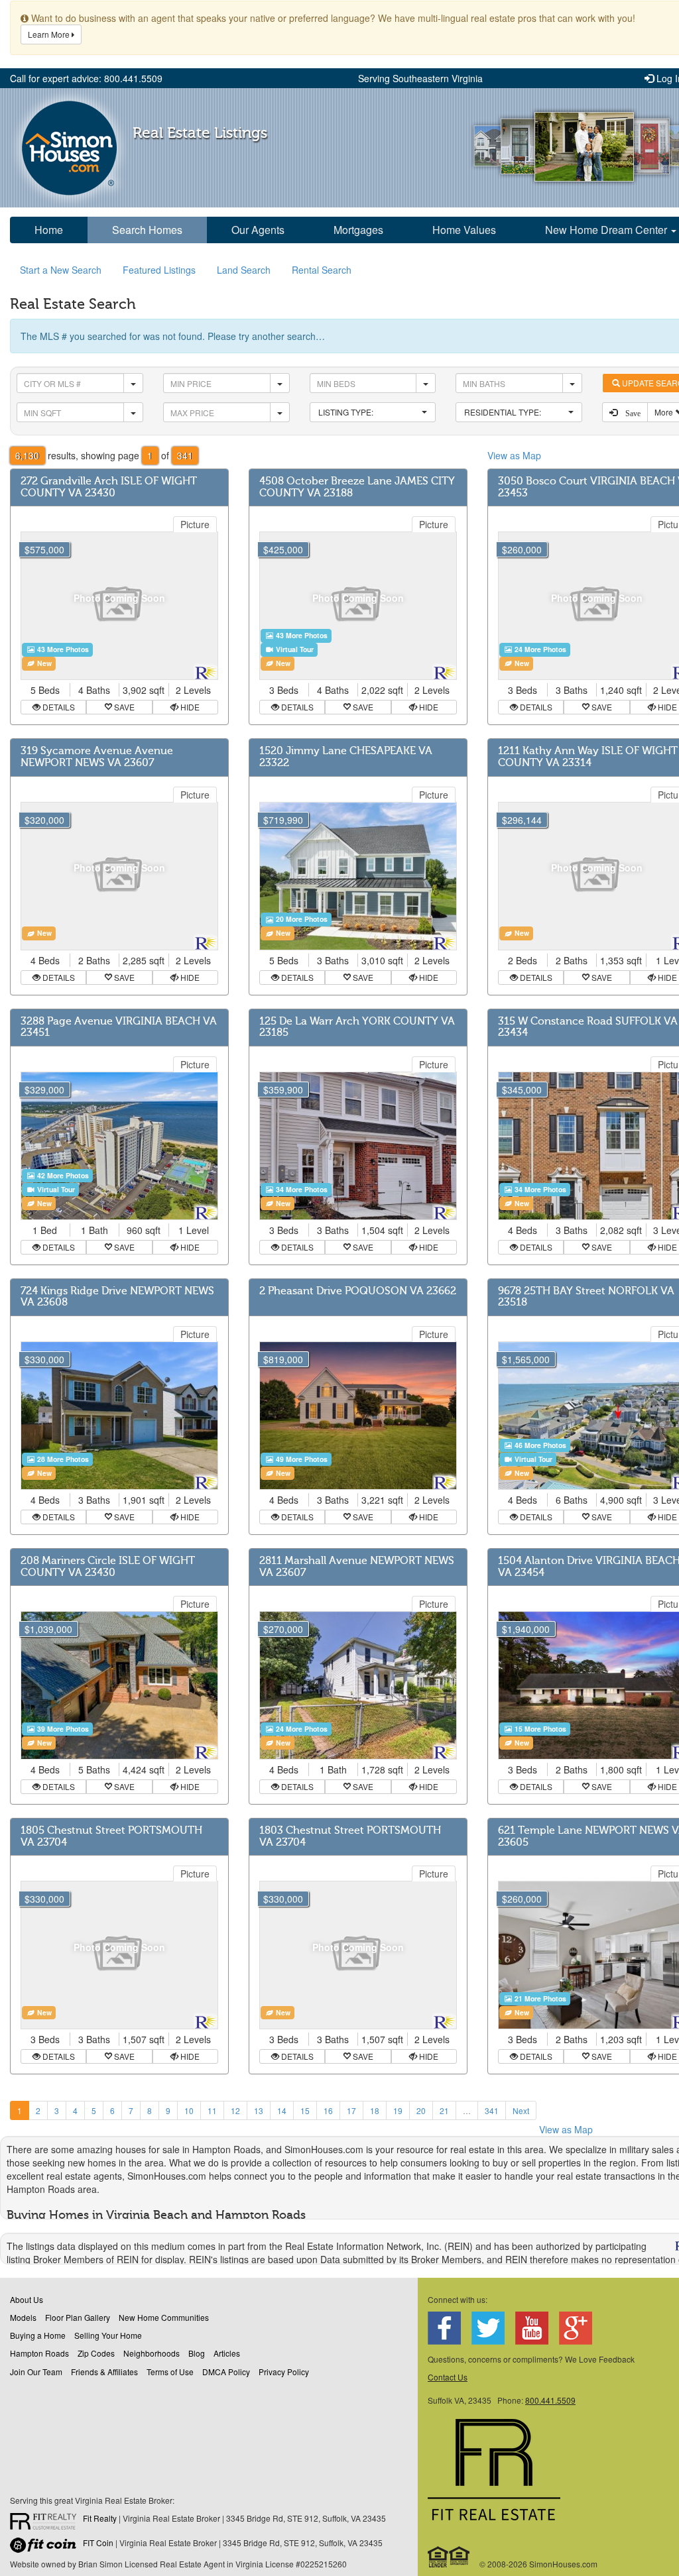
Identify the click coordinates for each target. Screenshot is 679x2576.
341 (492, 2110)
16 (328, 2110)
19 (398, 2110)
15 (305, 2110)
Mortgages (358, 230)
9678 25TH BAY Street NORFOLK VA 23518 (586, 1297)
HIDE (189, 707)
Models (23, 2317)
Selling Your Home (108, 2335)
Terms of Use (170, 2372)
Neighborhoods (152, 2353)
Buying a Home (38, 2335)
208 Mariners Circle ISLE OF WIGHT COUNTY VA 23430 (108, 1567)
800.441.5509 (550, 2400)
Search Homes (147, 230)
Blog (197, 2353)
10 (189, 2110)
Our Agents (258, 230)
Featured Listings (159, 270)
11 (212, 2110)
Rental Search (322, 270)
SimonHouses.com (69, 148)
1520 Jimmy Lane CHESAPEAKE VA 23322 (346, 757)
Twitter (488, 2328)
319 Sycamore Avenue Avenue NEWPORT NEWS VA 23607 (97, 757)
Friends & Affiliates (104, 2372)
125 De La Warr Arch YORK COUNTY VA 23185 (357, 1027)
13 (259, 2110)
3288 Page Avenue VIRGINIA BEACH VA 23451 (119, 1027)
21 (444, 2110)
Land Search (244, 270)
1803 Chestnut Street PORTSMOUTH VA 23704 (350, 1836)
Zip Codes (96, 2353)
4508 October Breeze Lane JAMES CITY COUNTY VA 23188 (357, 487)
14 (282, 2110)
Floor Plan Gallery (78, 2317)
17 (351, 2110)
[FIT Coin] (46, 2548)
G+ (576, 2328)
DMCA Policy (226, 2372)
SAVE (123, 707)
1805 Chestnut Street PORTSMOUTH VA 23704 (111, 1836)
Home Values (464, 230)
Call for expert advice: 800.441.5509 (86, 78)
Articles (227, 2353)
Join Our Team (36, 2372)
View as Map (514, 455)
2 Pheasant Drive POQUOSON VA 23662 (358, 1291)
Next (521, 2110)
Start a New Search (61, 270)
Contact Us (448, 2377)
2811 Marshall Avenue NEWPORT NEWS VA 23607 (357, 1567)
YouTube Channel (532, 2328)
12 (235, 2110)
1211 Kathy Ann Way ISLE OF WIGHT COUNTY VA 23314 (588, 757)
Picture (195, 524)
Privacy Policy (284, 2372)
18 (375, 2110)
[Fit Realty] (46, 2523)
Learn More (50, 34)
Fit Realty (100, 2518)
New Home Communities (164, 2317)
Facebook (444, 2328)
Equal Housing (449, 2557)
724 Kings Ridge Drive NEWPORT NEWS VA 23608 (117, 1297)
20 (421, 2110)
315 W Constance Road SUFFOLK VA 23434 (588, 1027)
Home (49, 230)
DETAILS (58, 707)
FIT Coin (98, 2543)
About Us (27, 2299)
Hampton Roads (39, 2353)
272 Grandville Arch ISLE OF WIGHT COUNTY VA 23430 (109, 487)
